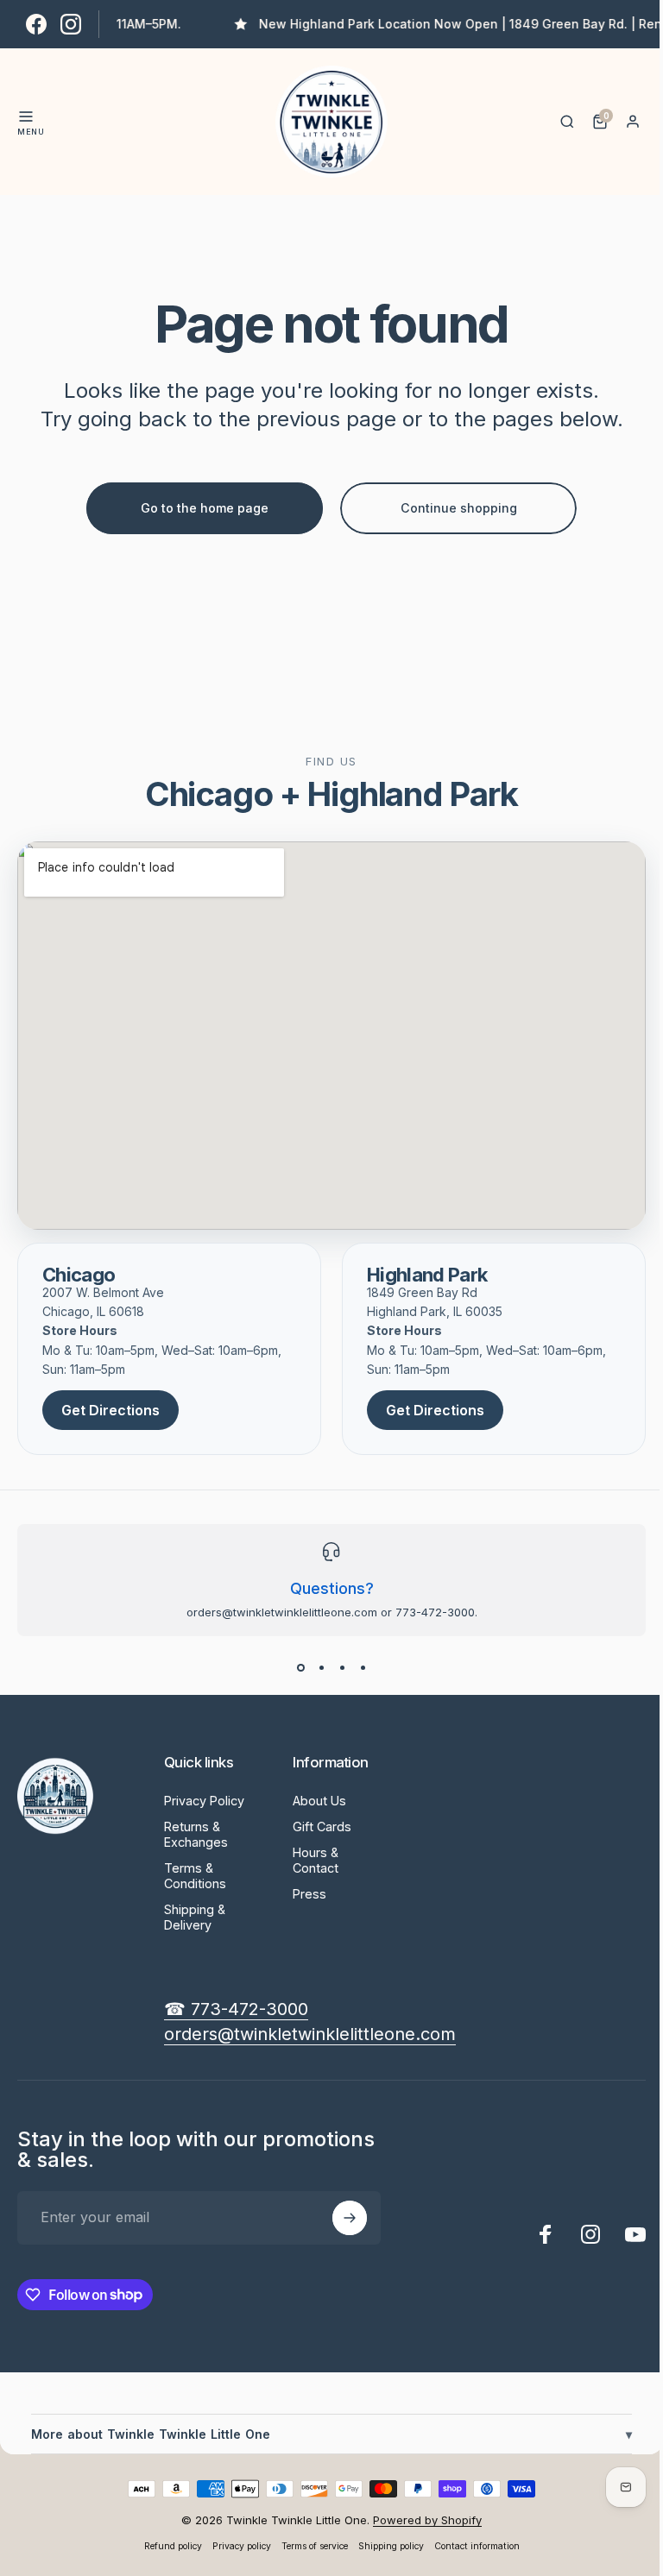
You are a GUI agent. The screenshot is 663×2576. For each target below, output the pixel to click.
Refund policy (166, 2546)
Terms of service (308, 2546)
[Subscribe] (350, 2218)
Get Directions (110, 1410)
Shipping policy (384, 2546)
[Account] (633, 122)
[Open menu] (26, 117)
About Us (319, 1801)
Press (309, 1894)
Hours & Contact (316, 1860)
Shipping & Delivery (195, 1917)
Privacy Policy (204, 1801)
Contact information (470, 2546)
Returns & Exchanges (196, 1834)
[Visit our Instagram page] (71, 24)
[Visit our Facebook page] (36, 24)
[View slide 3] (342, 1667)
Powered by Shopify (421, 2520)
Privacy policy (235, 2546)
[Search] (567, 122)
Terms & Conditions (195, 1876)
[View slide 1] (300, 1667)
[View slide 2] (321, 1667)
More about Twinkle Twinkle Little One (325, 2434)
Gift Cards (322, 1827)
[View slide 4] (363, 1667)
